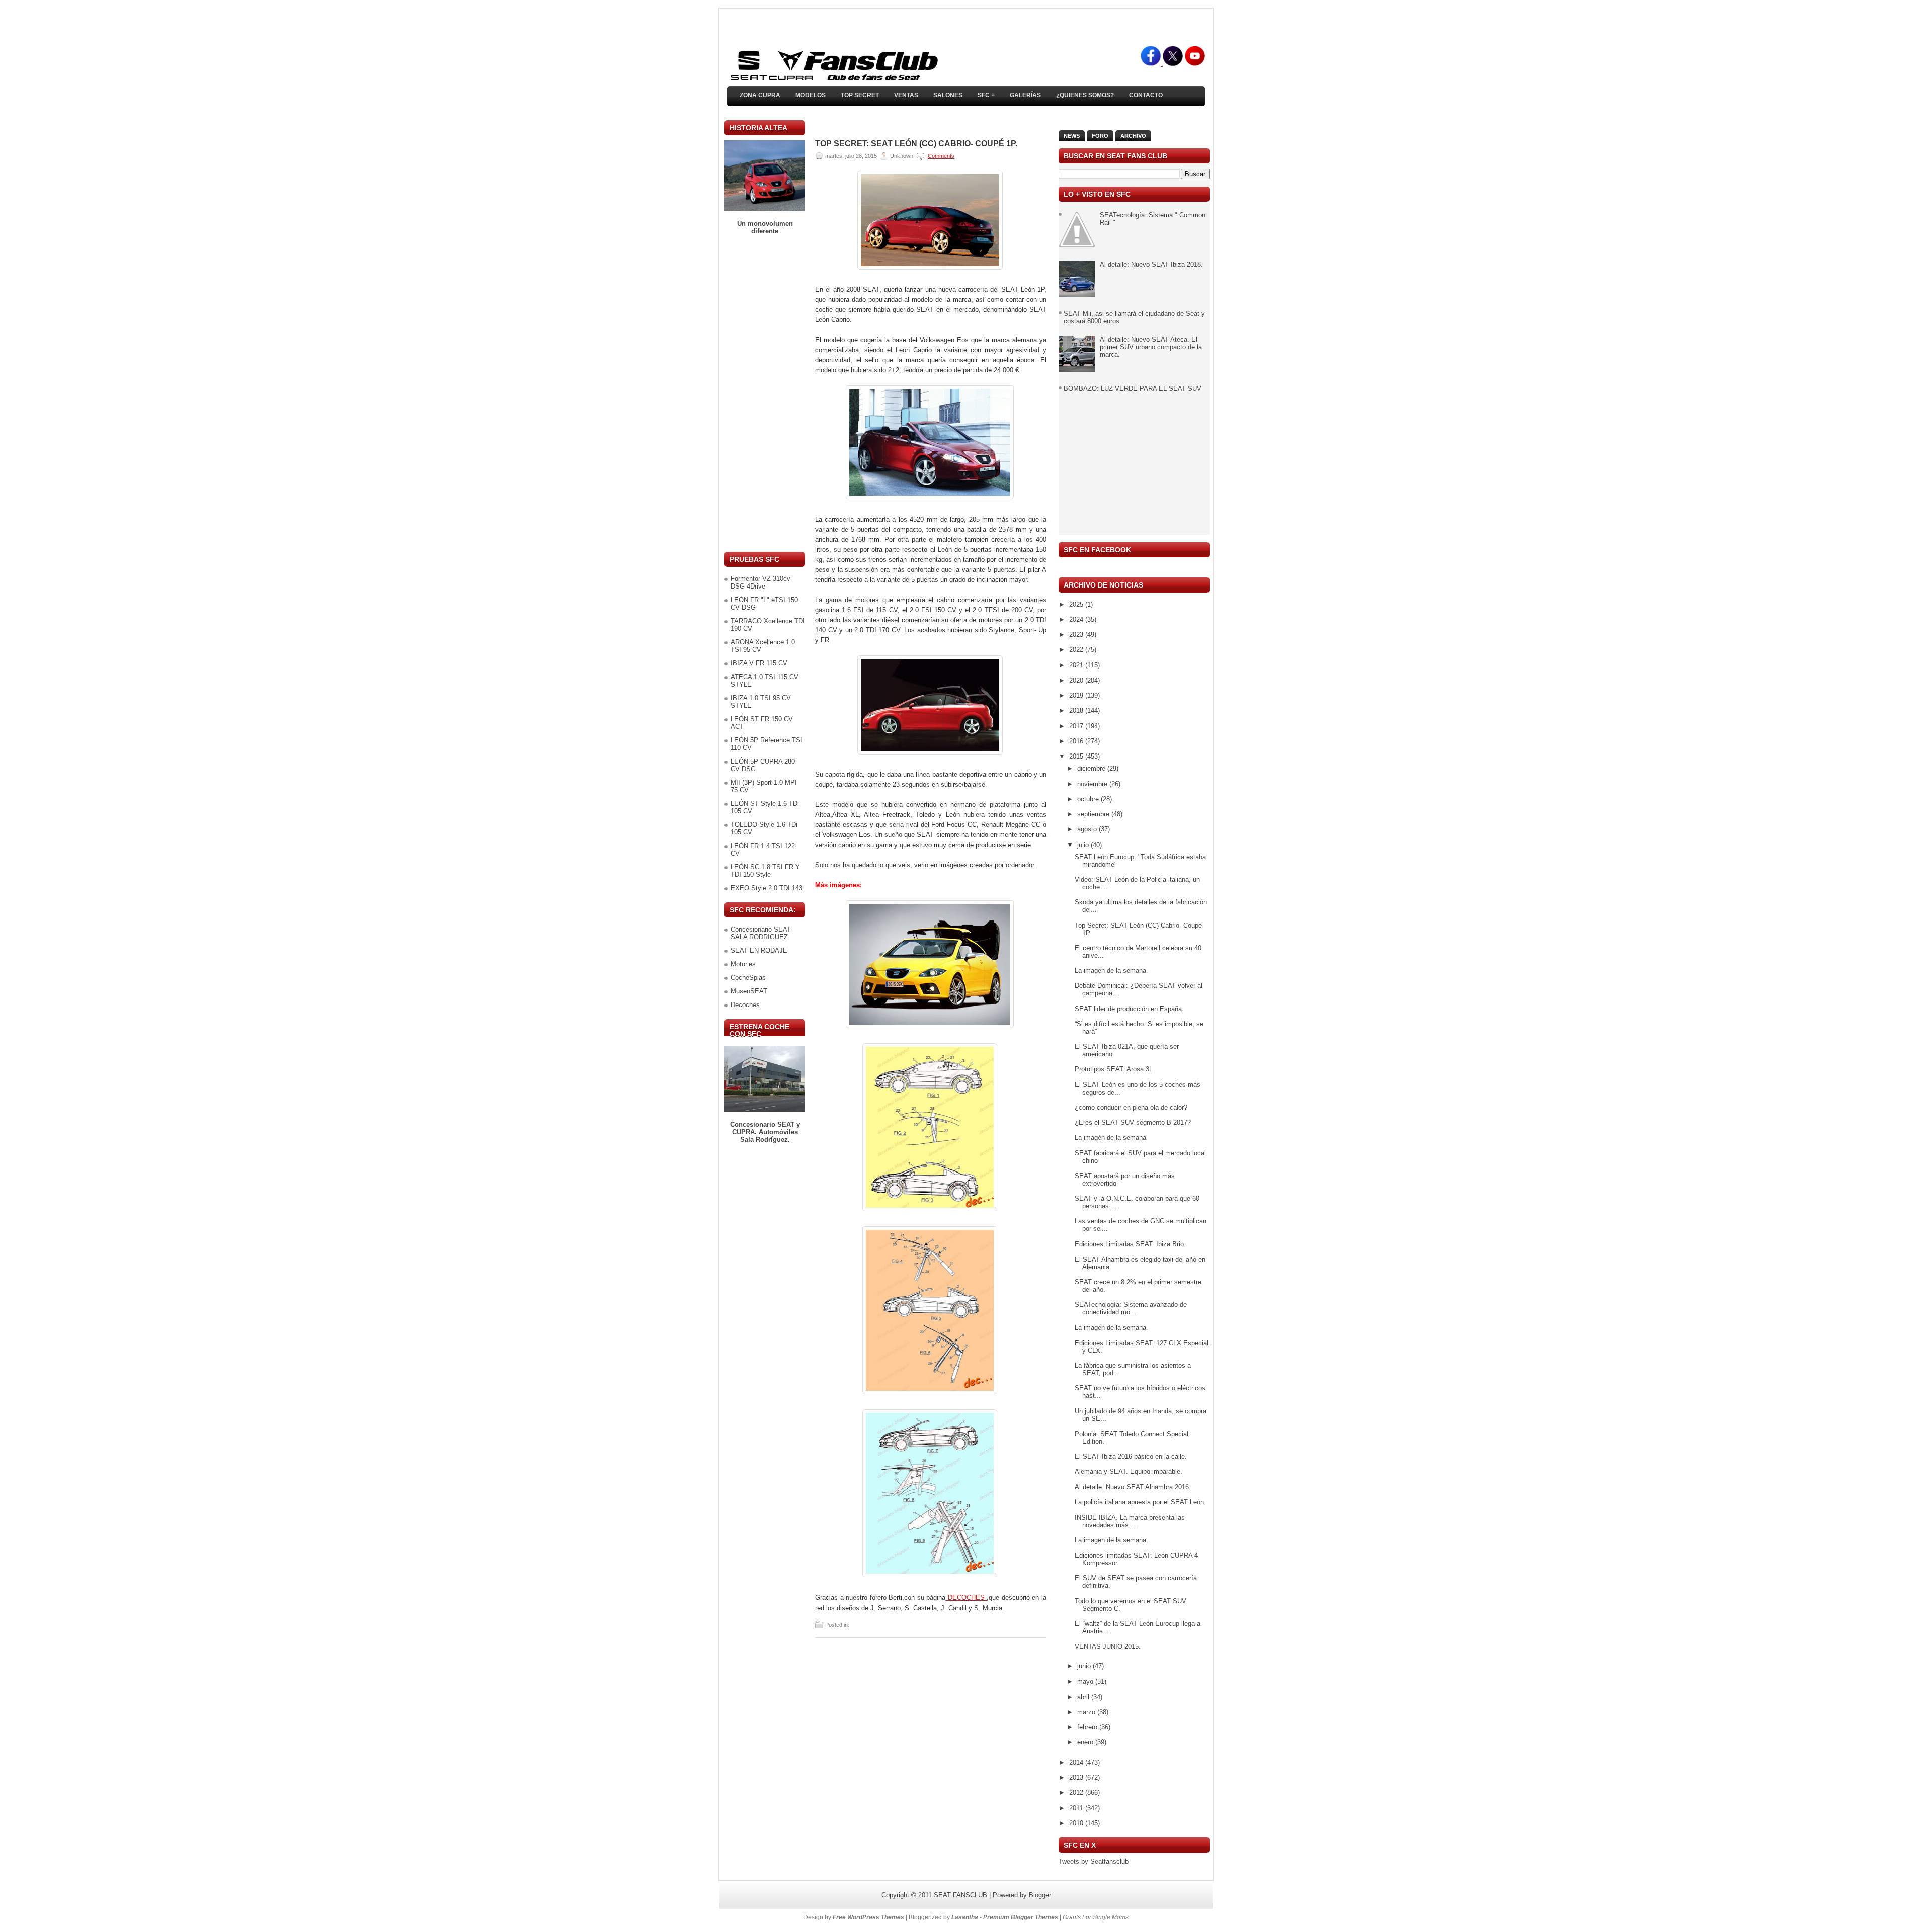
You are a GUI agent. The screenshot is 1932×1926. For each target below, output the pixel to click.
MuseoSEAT (749, 991)
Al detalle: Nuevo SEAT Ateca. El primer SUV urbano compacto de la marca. (1151, 347)
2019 (1077, 695)
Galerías (1025, 95)
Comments (941, 156)
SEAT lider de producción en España (1128, 1009)
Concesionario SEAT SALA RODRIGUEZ (761, 933)
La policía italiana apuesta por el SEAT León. (1140, 1502)
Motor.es (743, 964)
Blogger (1040, 1895)
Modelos (811, 95)
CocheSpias (748, 978)
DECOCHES (966, 1597)
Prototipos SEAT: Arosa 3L (1114, 1069)
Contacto (1146, 95)
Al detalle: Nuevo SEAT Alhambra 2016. (1133, 1487)
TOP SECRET (860, 95)
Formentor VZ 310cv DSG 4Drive (760, 582)
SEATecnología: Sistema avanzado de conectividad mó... (1131, 1308)
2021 (1077, 665)
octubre (1089, 799)
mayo (1086, 1681)
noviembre (1093, 784)
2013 (1077, 1777)
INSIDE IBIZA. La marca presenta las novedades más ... (1130, 1521)
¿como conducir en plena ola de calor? (1131, 1107)
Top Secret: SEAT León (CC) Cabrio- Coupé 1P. (916, 144)
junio (1085, 1666)
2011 (1077, 1808)
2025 (1077, 604)
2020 (1077, 680)
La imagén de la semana (1110, 1138)
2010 (1077, 1823)
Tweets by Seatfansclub (1094, 1861)
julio (1084, 845)
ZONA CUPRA (760, 95)
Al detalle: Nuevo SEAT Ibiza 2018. (1151, 264)
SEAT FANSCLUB (960, 1895)
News (1072, 136)
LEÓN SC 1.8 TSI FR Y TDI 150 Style (765, 871)
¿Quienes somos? (1085, 95)
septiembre (1094, 814)
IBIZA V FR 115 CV (759, 663)
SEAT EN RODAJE (759, 950)
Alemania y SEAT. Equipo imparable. (1129, 1472)
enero (1086, 1742)
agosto (1088, 829)
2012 (1077, 1792)
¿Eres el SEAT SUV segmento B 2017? (1133, 1122)
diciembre (1092, 768)
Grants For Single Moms (1096, 1917)
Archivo (1133, 136)
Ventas (906, 95)
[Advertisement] (765, 393)
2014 (1077, 1762)
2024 (1077, 619)
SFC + (986, 95)
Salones (948, 95)
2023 (1077, 635)
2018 (1077, 710)
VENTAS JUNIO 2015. (1108, 1647)
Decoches (745, 1005)
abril (1084, 1697)
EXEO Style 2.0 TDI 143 (767, 888)
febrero (1088, 1727)
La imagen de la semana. (1111, 971)
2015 (1077, 756)
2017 (1077, 726)
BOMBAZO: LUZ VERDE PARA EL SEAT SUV (1133, 389)
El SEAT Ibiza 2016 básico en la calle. (1131, 1456)
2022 (1077, 650)
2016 (1077, 741)
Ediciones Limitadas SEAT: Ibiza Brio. (1130, 1244)
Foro (1100, 136)
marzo (1087, 1712)
